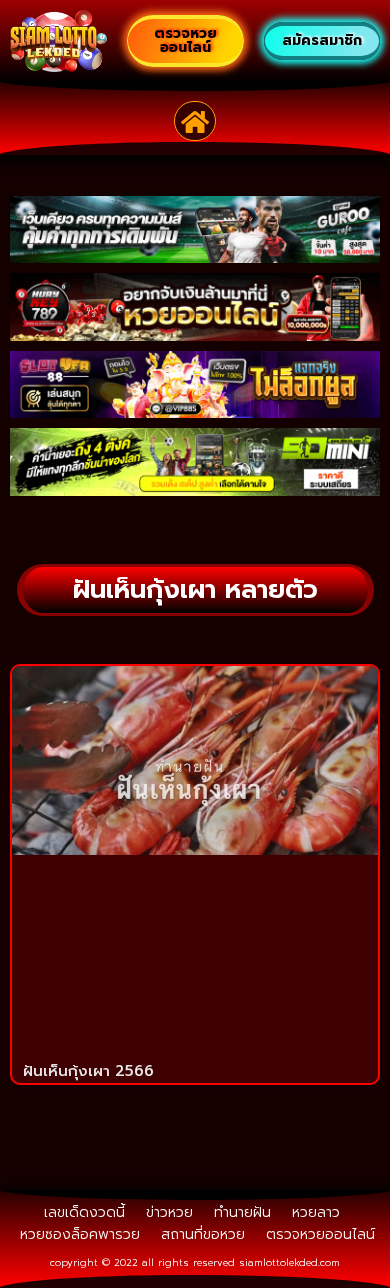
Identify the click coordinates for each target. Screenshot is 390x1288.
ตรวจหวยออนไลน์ (320, 1234)
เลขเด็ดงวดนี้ (84, 1212)
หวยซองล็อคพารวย (80, 1234)
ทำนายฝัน (242, 1212)
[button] (195, 121)
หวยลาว (316, 1212)
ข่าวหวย (169, 1212)
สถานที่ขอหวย (203, 1234)
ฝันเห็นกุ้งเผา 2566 (88, 1071)
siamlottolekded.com (289, 1262)
